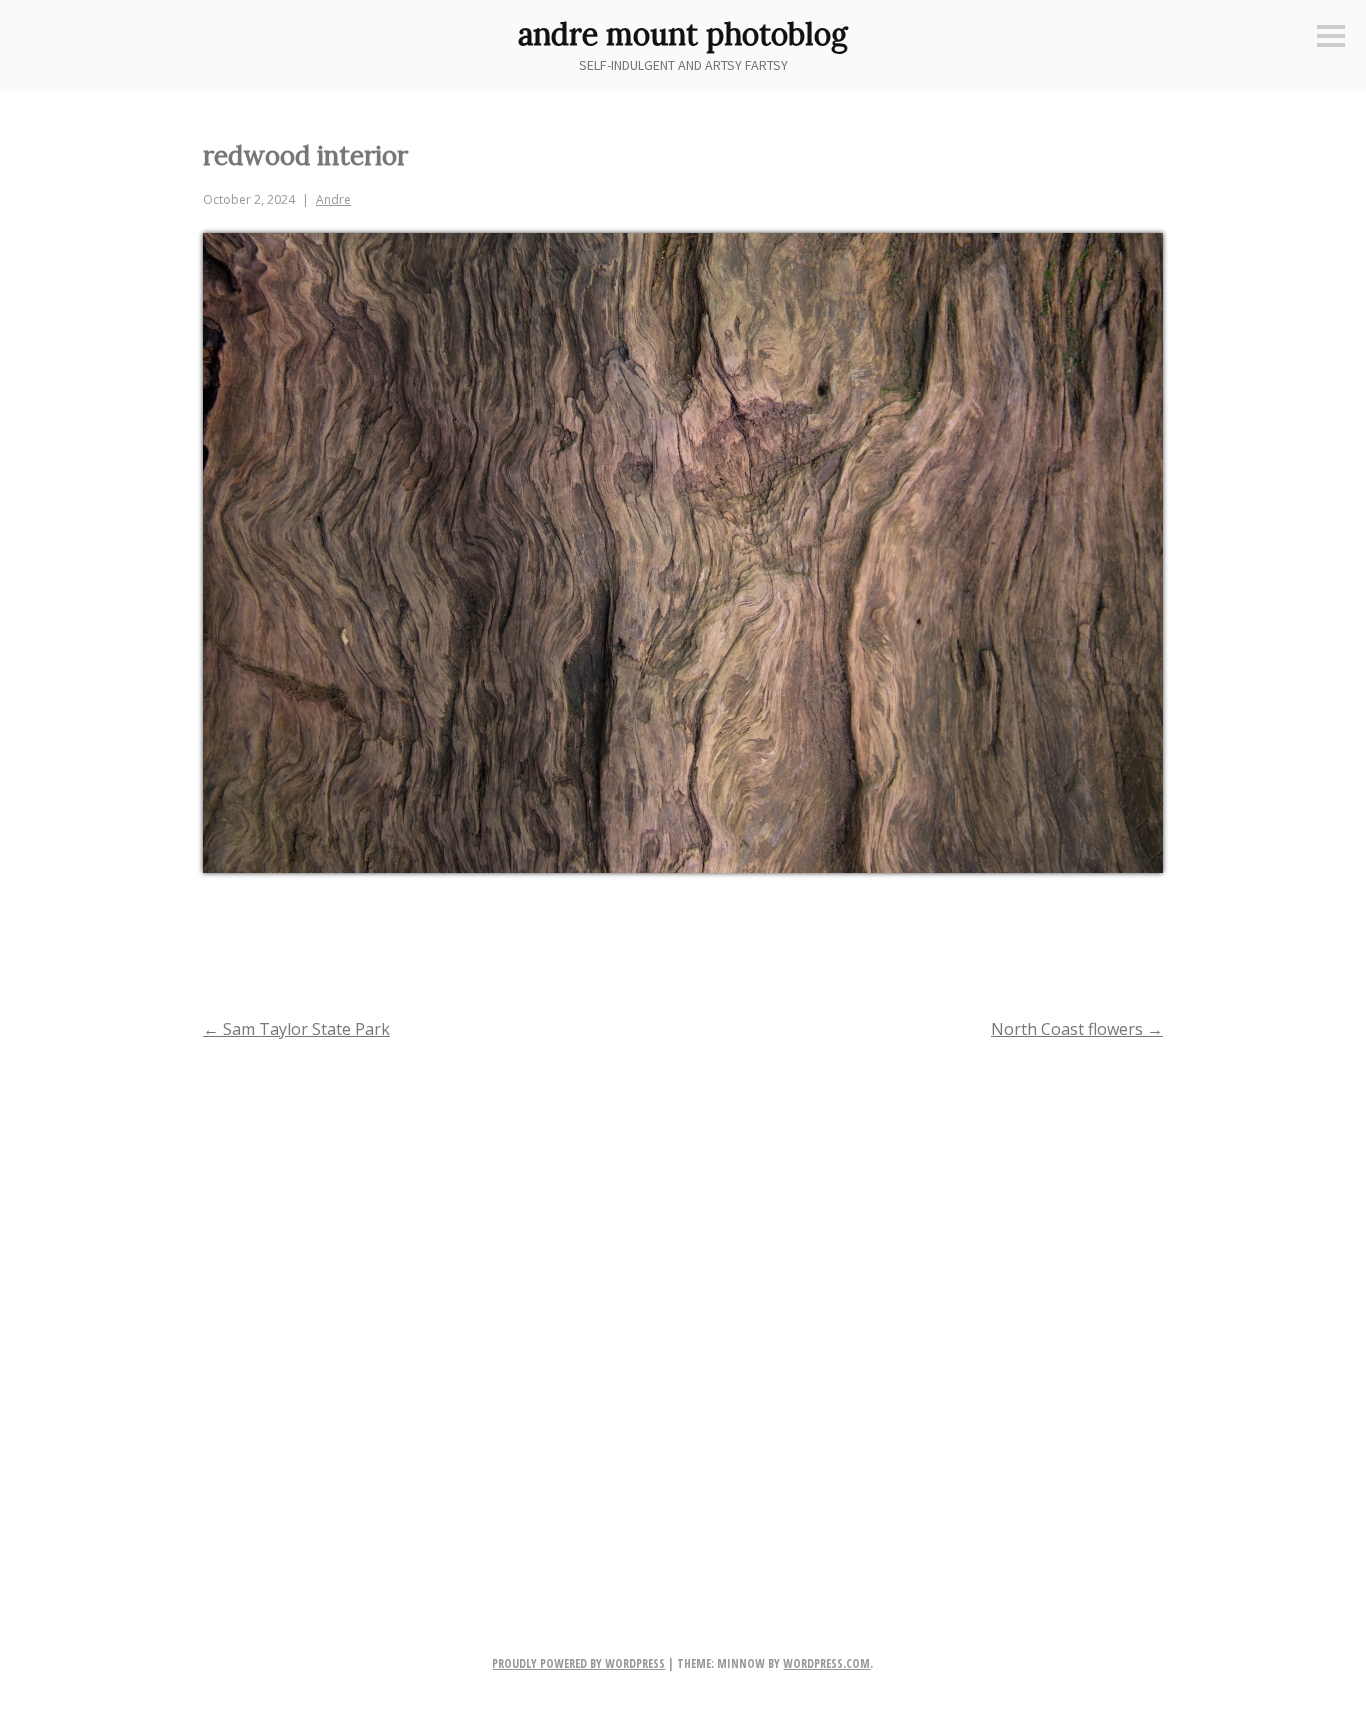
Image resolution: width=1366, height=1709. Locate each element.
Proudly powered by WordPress (578, 1663)
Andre (333, 199)
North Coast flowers (1077, 1029)
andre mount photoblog (683, 34)
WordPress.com (826, 1663)
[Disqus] (683, 1315)
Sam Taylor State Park (296, 1029)
